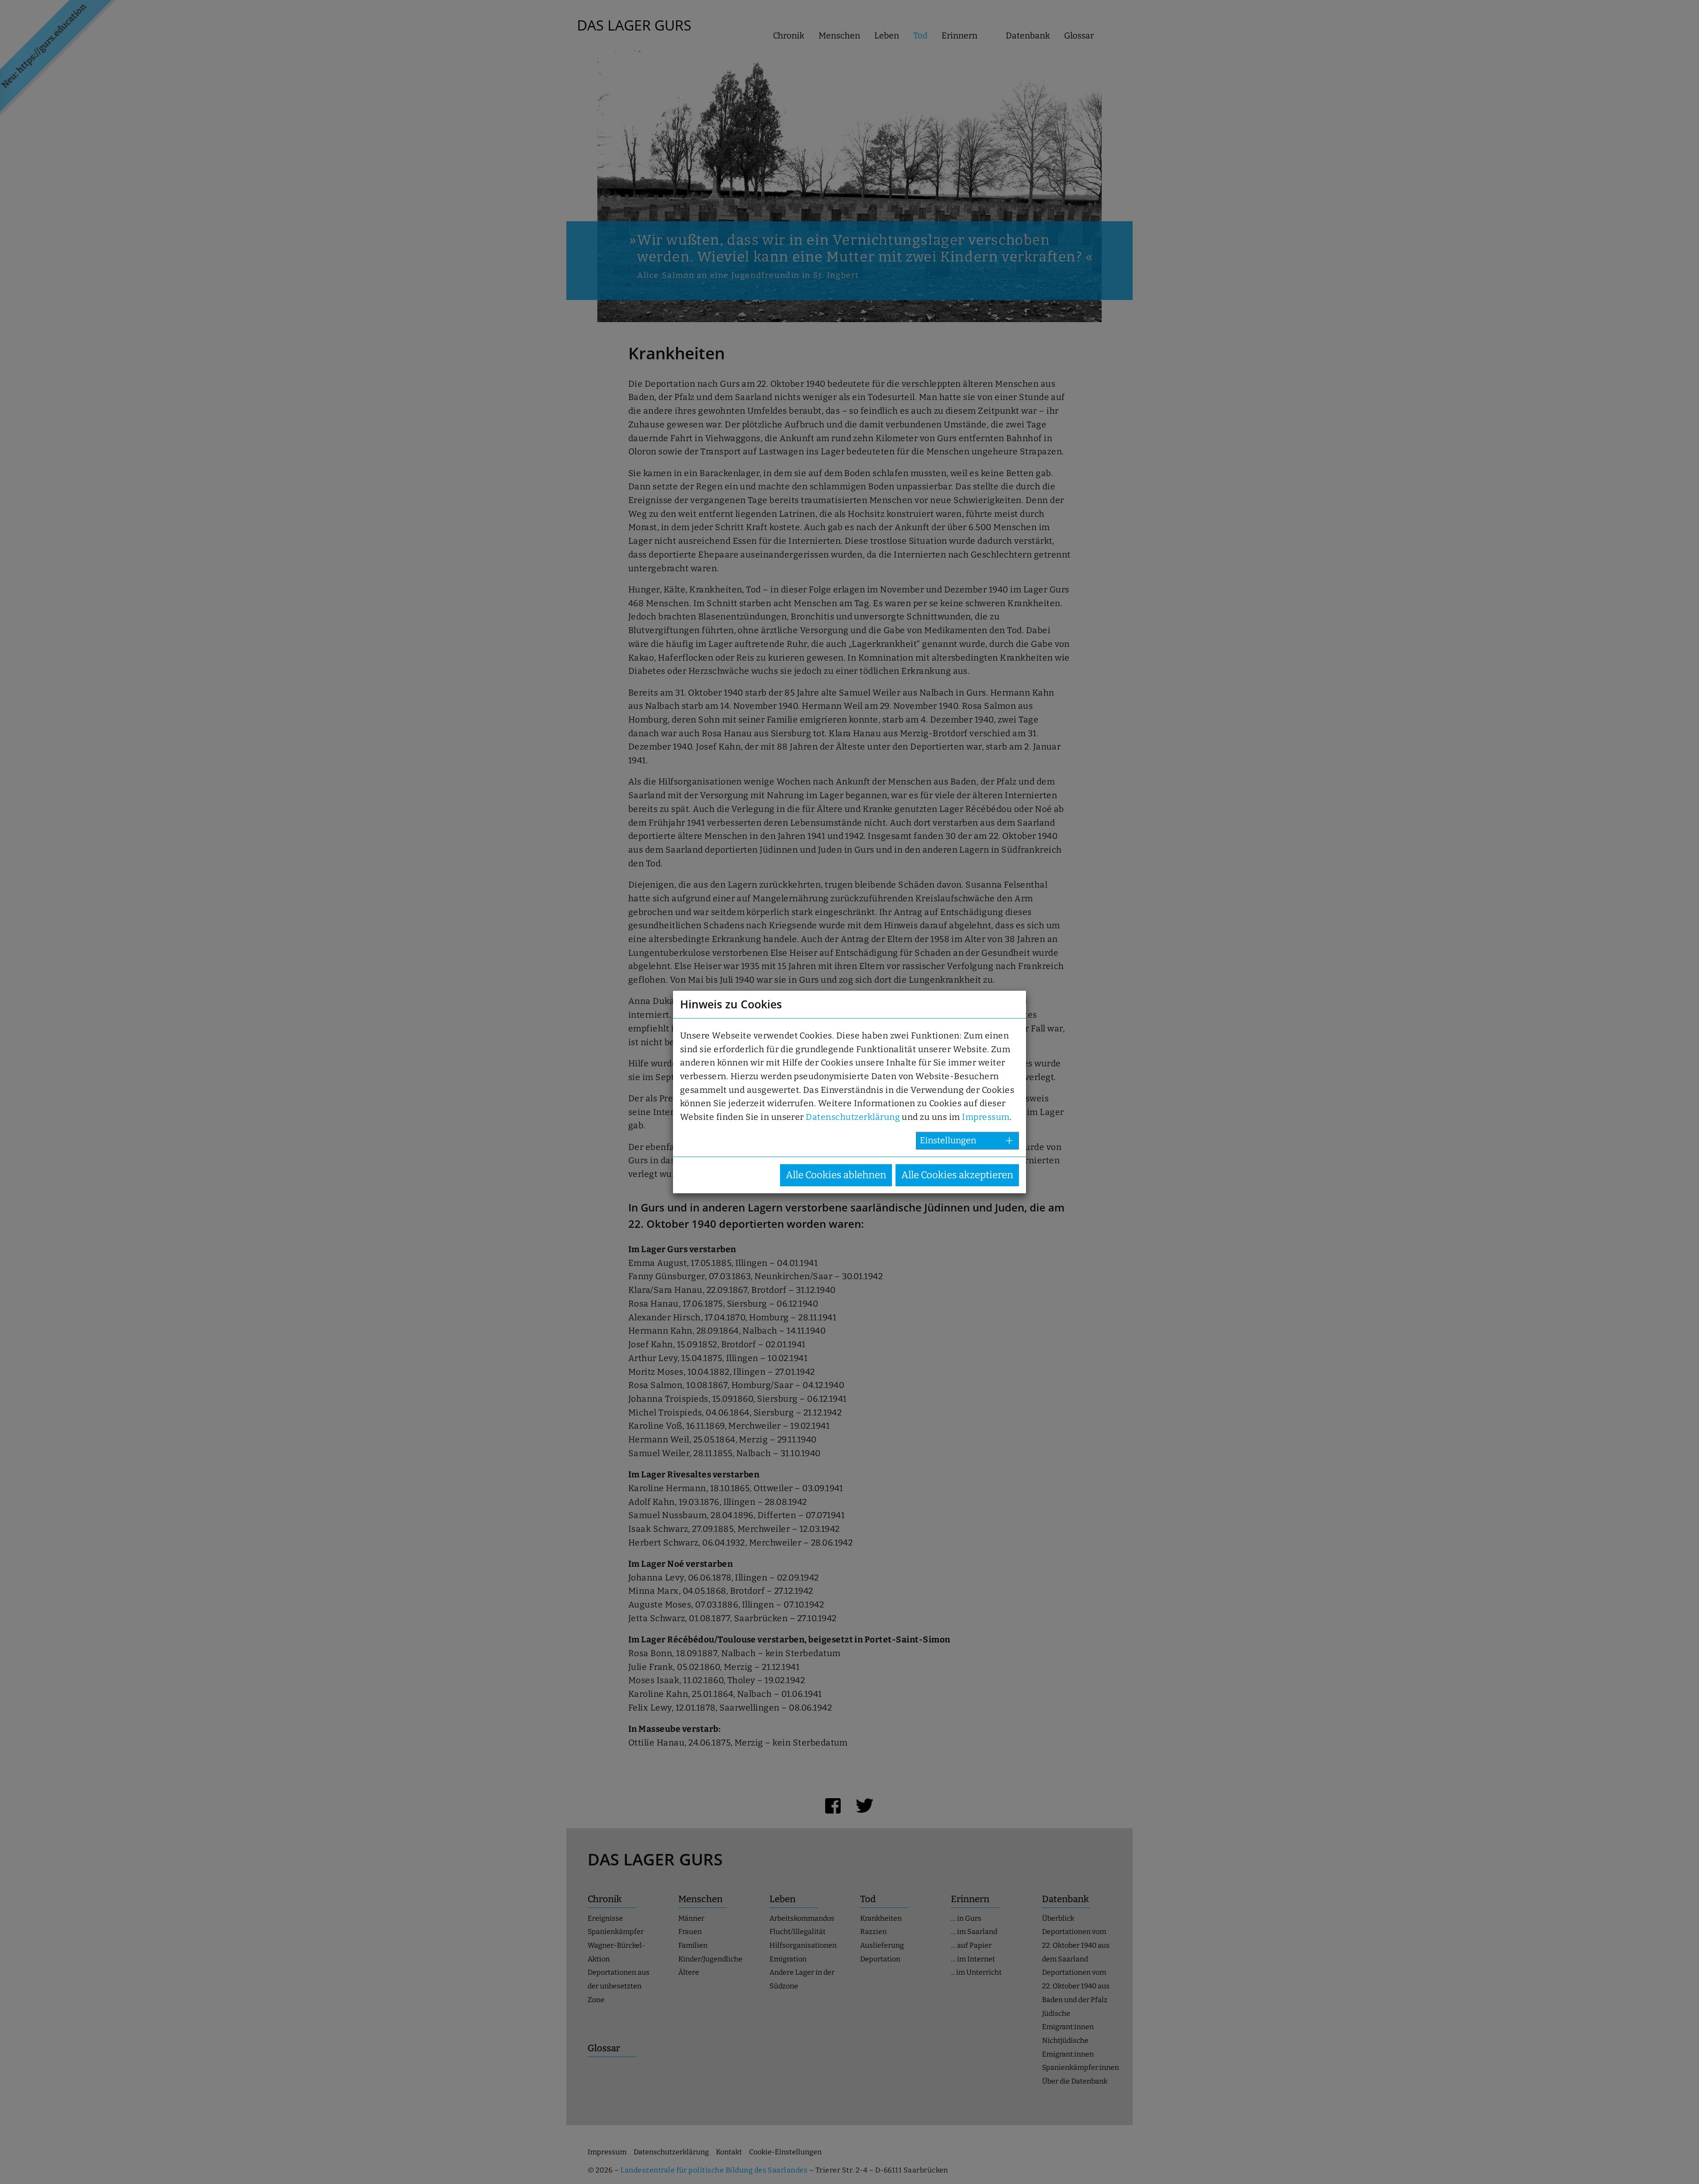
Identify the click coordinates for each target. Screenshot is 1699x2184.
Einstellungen (948, 1140)
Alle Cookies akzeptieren (957, 1175)
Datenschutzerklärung (853, 1117)
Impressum (986, 1117)
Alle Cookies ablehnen (836, 1175)
